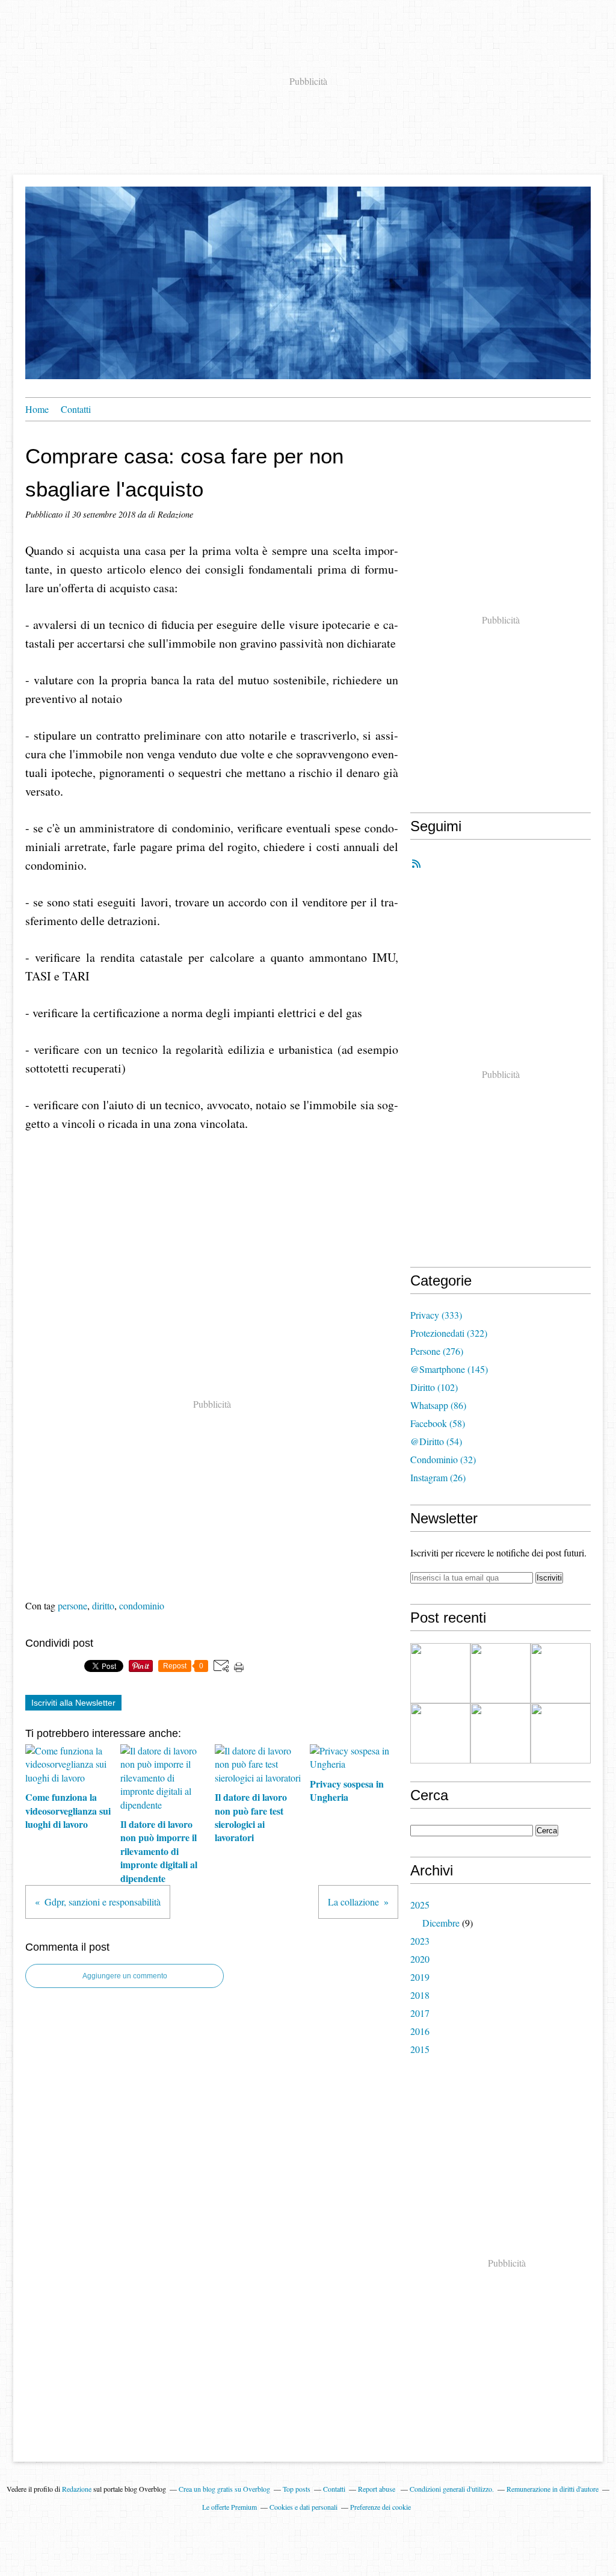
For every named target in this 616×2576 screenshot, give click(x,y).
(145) (449, 1369)
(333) (436, 1315)
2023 (420, 1941)
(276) (437, 1351)
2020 (420, 1959)
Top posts (297, 2489)
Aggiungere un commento (125, 1976)
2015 (420, 2049)
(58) (438, 1423)
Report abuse (377, 2489)
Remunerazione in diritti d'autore (553, 2489)
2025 (420, 1905)
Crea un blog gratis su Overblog (224, 2489)
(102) (434, 1387)
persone (72, 1605)
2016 (420, 2031)
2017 (420, 2013)
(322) (449, 1333)
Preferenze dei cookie (380, 2507)
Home (37, 409)
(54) (436, 1441)
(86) (438, 1405)
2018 (420, 1995)
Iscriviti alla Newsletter (73, 1703)
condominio (142, 1605)
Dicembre (441, 1923)
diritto (103, 1605)
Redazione (77, 2489)
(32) (443, 1459)
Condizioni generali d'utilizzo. (452, 2489)
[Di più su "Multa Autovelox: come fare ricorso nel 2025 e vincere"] (440, 1733)
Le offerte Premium (229, 2507)
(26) (438, 1477)
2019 (420, 1977)
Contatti (76, 409)
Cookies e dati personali (303, 2507)
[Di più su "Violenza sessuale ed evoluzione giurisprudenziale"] (500, 1673)
